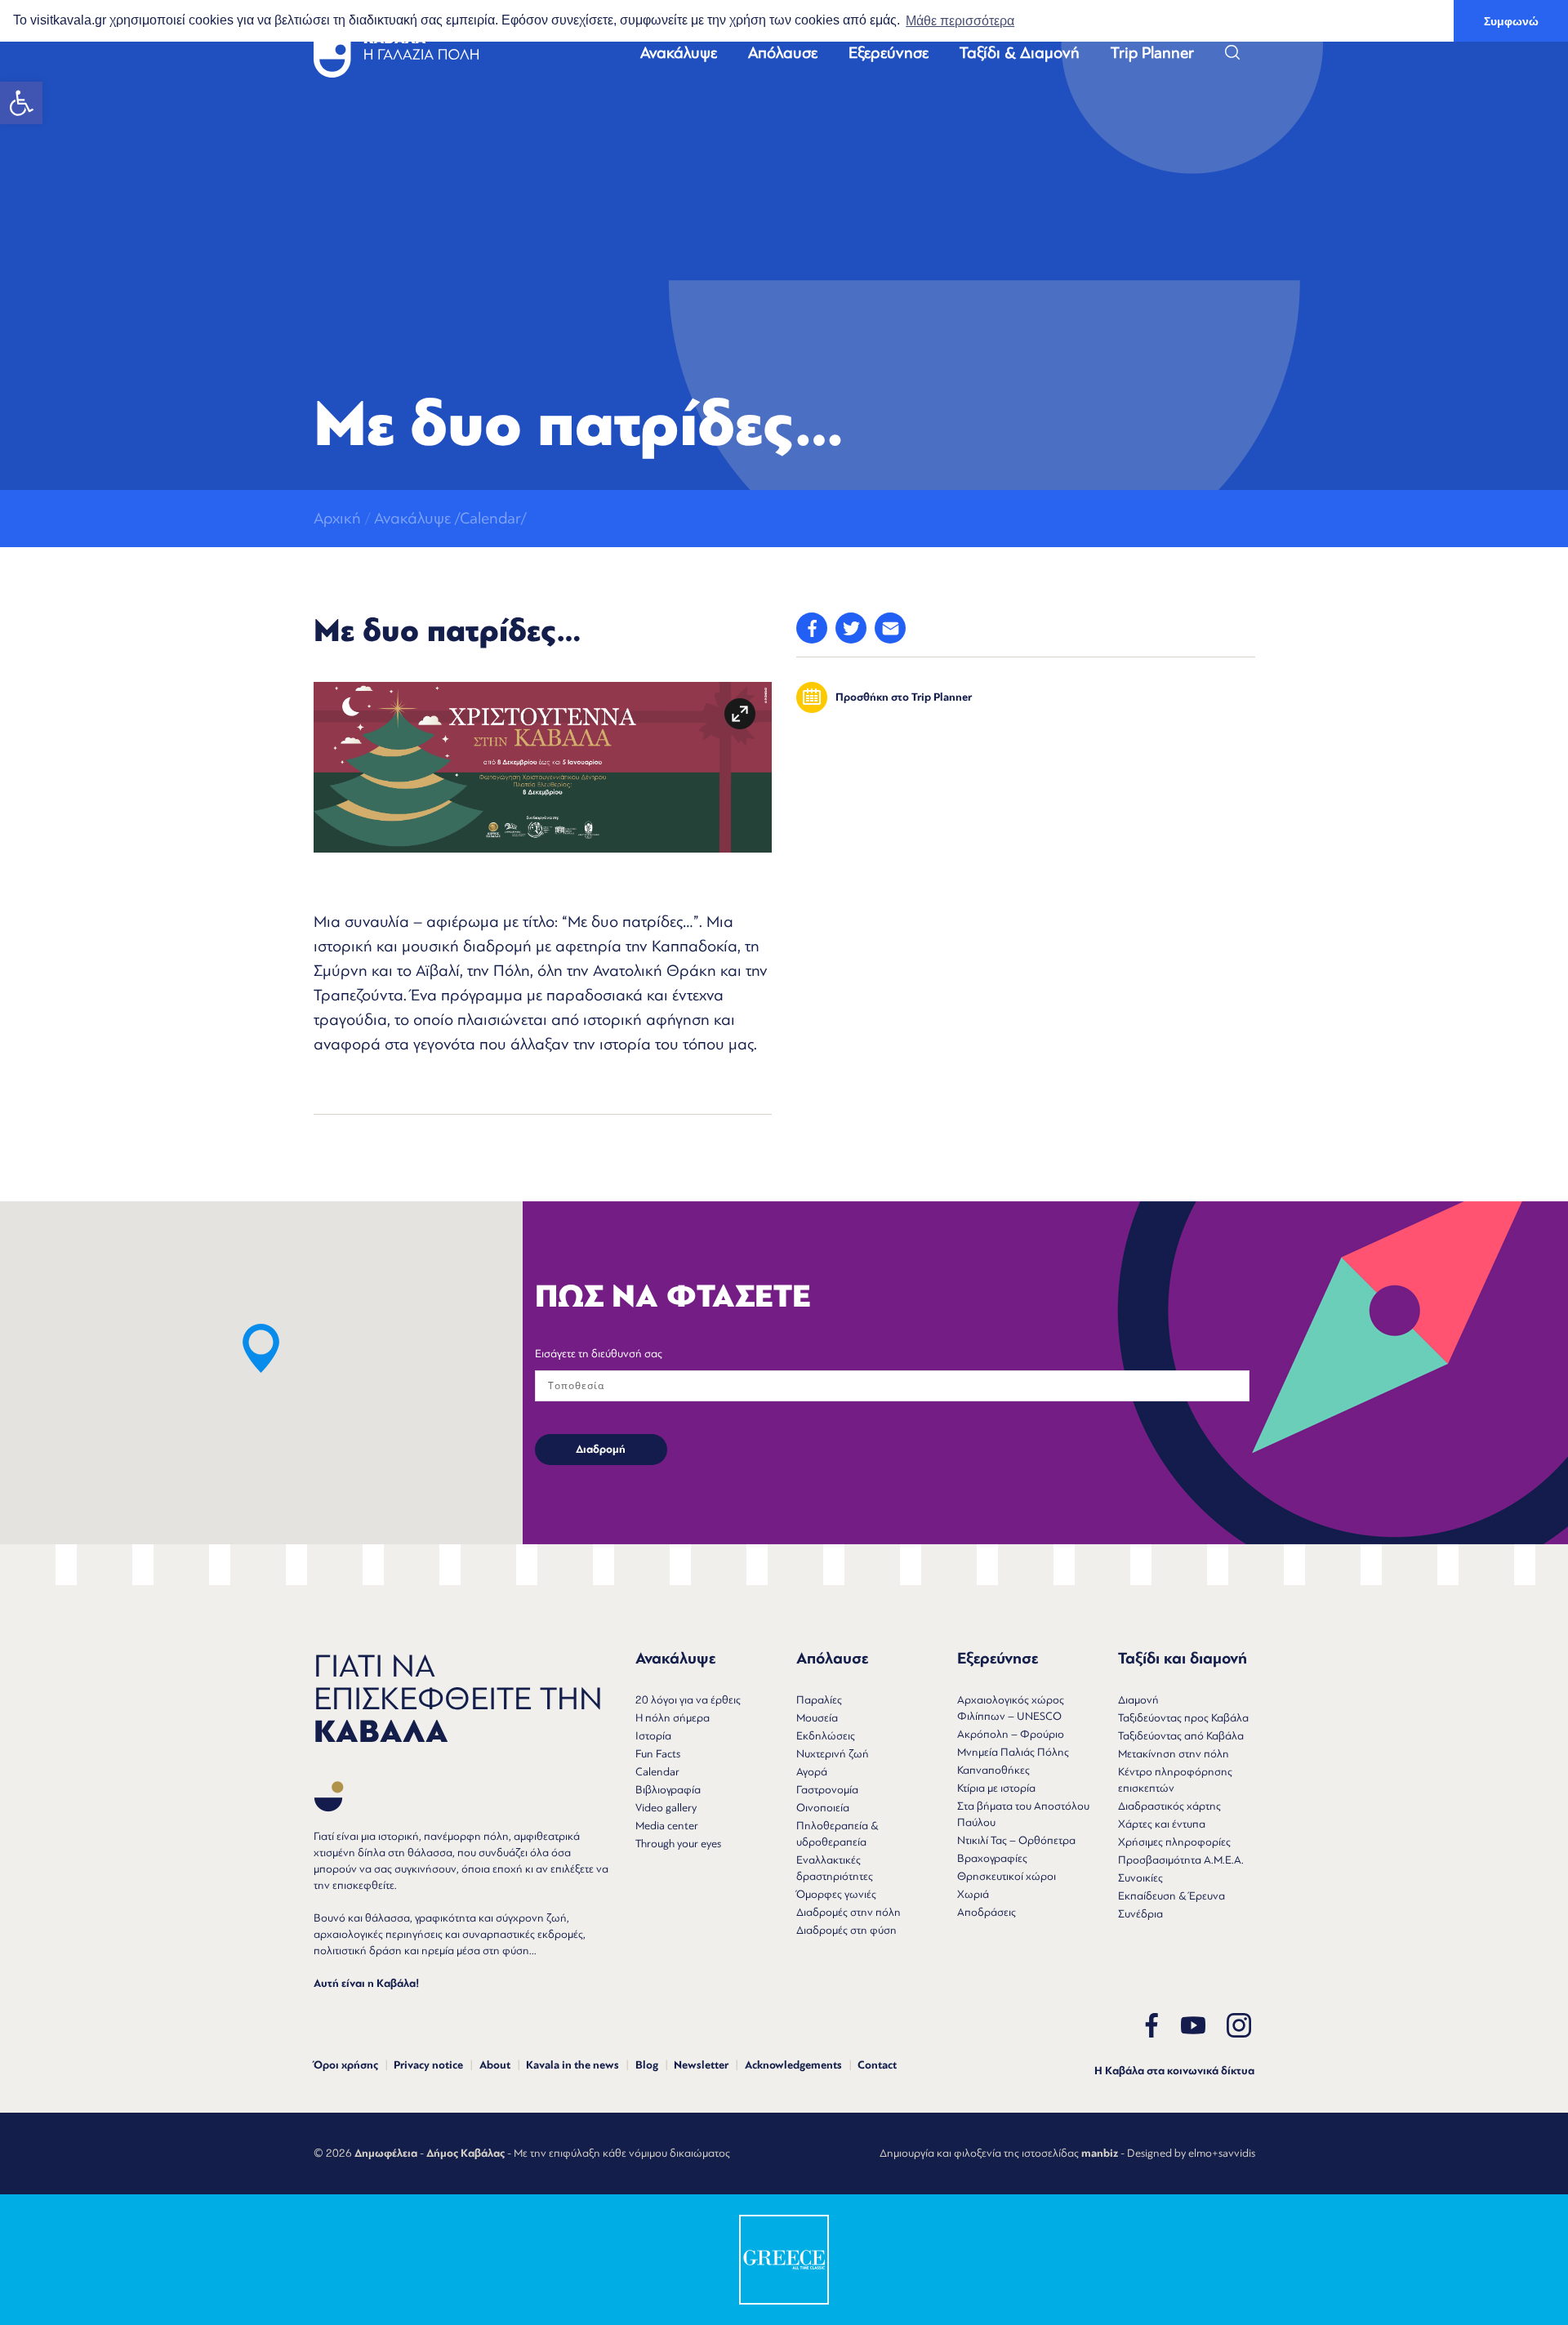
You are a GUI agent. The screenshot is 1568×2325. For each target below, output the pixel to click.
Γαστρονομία (827, 1790)
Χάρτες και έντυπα (1162, 1824)
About (495, 2065)
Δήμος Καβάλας (465, 2154)
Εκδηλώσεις (826, 1736)
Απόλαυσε (783, 53)
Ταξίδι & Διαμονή (1020, 53)
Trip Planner (1152, 53)
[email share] (890, 628)
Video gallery (666, 1808)
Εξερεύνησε (889, 53)
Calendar (657, 1772)
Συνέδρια (1140, 1914)
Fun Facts (658, 1754)
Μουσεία (817, 1718)
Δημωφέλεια (386, 2154)
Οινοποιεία (823, 1808)
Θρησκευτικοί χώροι (1007, 1876)
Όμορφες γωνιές (836, 1894)
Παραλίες (819, 1700)
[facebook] (1151, 2026)
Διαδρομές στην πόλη (849, 1912)
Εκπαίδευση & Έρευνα (1172, 1896)
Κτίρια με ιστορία (996, 1788)
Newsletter (701, 2065)
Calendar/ (493, 518)
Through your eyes (678, 1844)
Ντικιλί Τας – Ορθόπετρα (1016, 1840)
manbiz (1100, 2154)
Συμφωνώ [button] (1511, 21)
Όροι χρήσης (346, 2065)
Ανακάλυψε (679, 53)
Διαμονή (1138, 1700)
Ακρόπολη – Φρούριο (1011, 1734)
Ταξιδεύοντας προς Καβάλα (1183, 1718)
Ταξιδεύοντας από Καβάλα (1181, 1736)
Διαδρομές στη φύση (846, 1930)
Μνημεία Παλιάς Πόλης (1013, 1752)
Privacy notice (428, 2065)
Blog (647, 2065)
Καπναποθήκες (993, 1770)
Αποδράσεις (987, 1912)
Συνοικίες (1140, 1878)
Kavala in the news (572, 2065)
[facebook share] (812, 628)
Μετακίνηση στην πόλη (1174, 1754)
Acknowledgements (793, 2065)
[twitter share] (851, 628)
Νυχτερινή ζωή (833, 1754)
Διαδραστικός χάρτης (1169, 1806)
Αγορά (812, 1772)
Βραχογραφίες (992, 1858)
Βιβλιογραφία (668, 1790)
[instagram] (1239, 2026)
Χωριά (973, 1894)
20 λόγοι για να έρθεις (688, 1700)
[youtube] (1193, 2026)
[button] (21, 103)
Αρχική (337, 518)
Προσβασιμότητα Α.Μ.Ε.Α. (1181, 1860)
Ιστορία (653, 1736)
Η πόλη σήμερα (673, 1718)
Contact (877, 2065)
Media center (667, 1826)
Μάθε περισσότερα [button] (960, 21)
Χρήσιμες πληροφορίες (1174, 1842)
